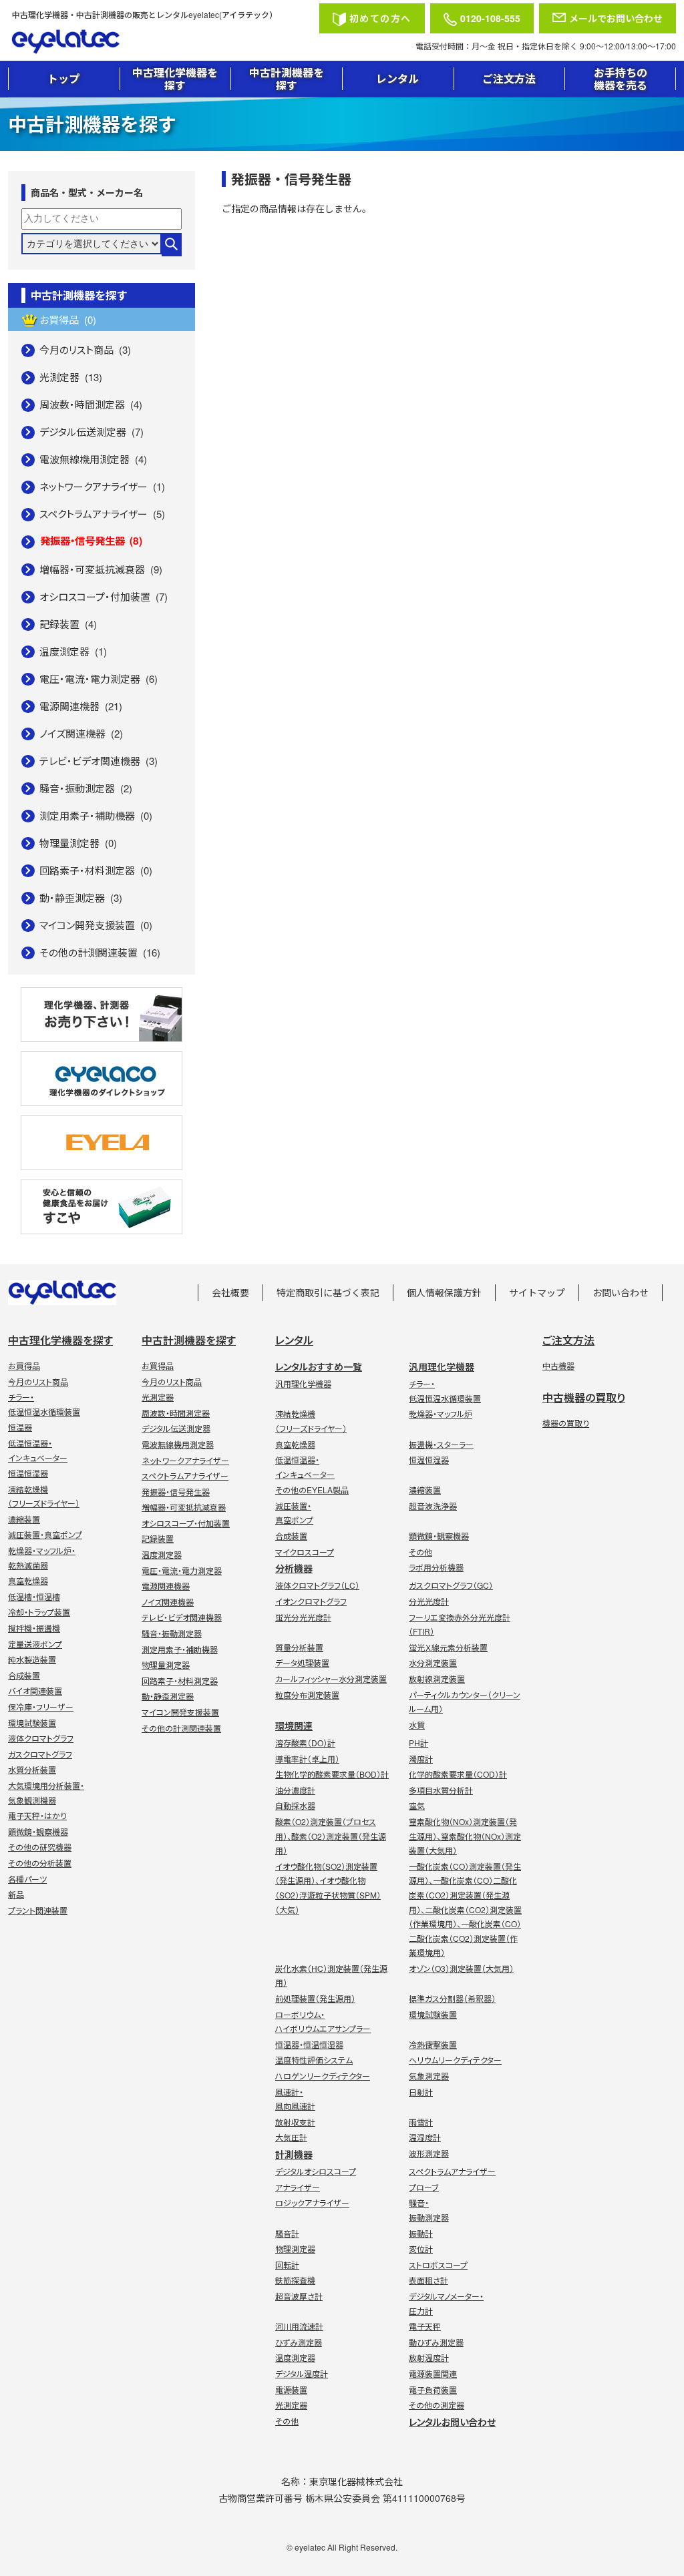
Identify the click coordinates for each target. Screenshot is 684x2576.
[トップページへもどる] (161, 42)
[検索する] (172, 245)
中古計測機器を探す (287, 79)
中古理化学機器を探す (175, 79)
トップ (63, 78)
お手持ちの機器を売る (621, 79)
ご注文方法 (509, 78)
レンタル (397, 78)
